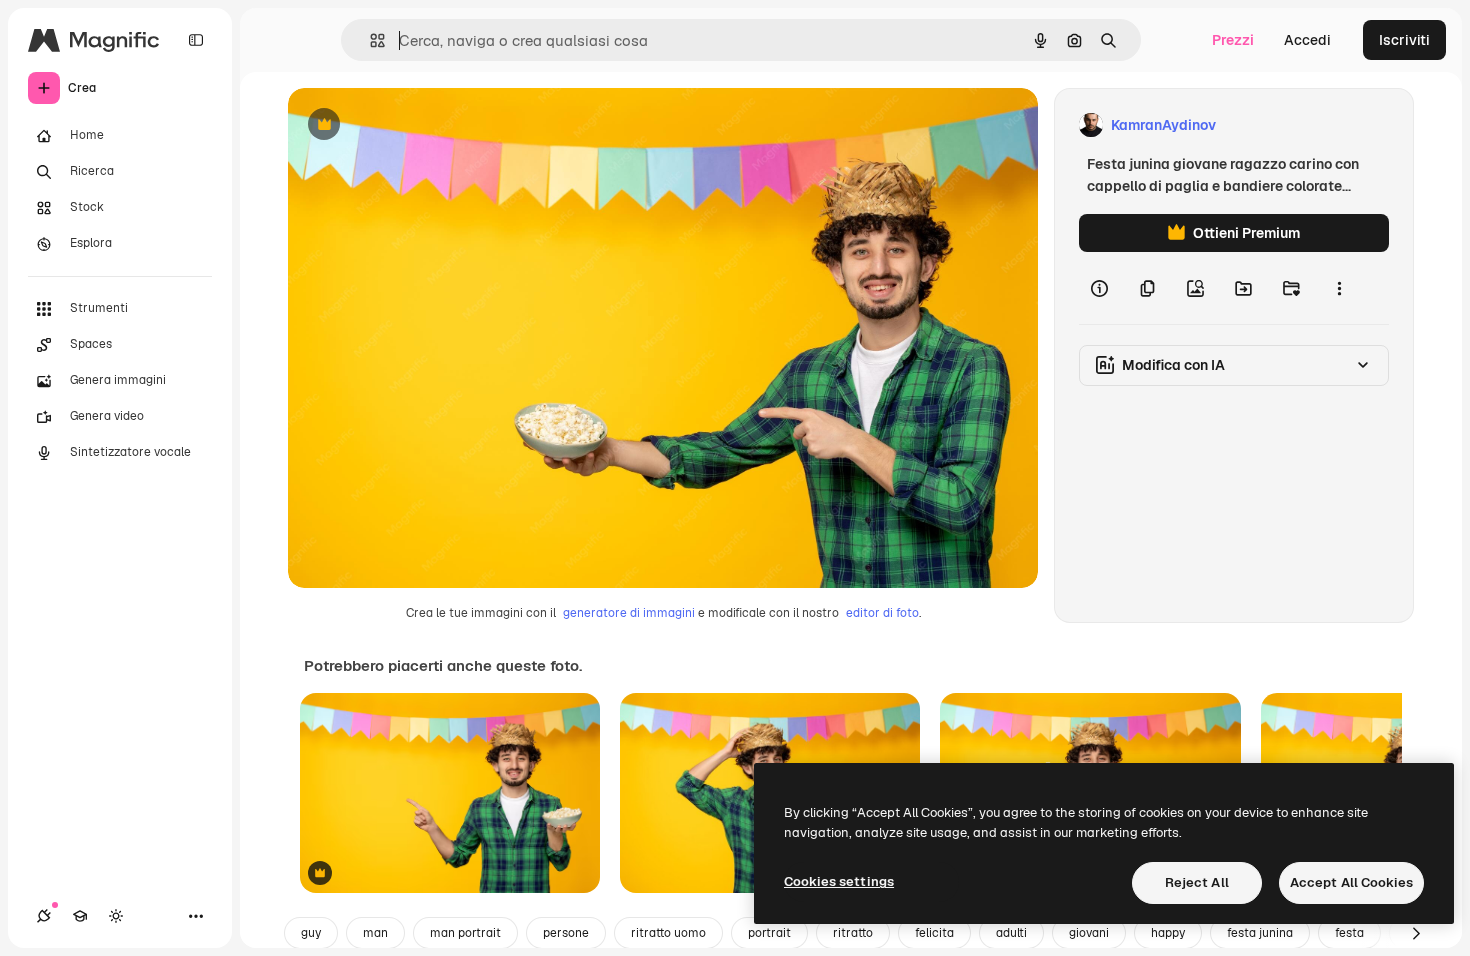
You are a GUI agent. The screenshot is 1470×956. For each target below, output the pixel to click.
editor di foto (882, 613)
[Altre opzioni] (1339, 288)
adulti (1011, 933)
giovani (1089, 933)
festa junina (1260, 933)
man (375, 933)
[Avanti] (1416, 933)
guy (311, 933)
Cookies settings (839, 881)
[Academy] (80, 916)
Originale (420, 125)
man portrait (465, 933)
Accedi (1307, 40)
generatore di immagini (629, 613)
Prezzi (1233, 40)
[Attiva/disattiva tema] (116, 916)
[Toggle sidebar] (196, 40)
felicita (934, 933)
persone (566, 933)
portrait (769, 933)
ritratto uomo (668, 933)
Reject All (1197, 882)
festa (1349, 933)
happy (1168, 933)
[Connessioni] (44, 916)
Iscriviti (1404, 40)
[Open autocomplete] (369, 40)
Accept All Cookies (1351, 882)
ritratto (853, 933)
